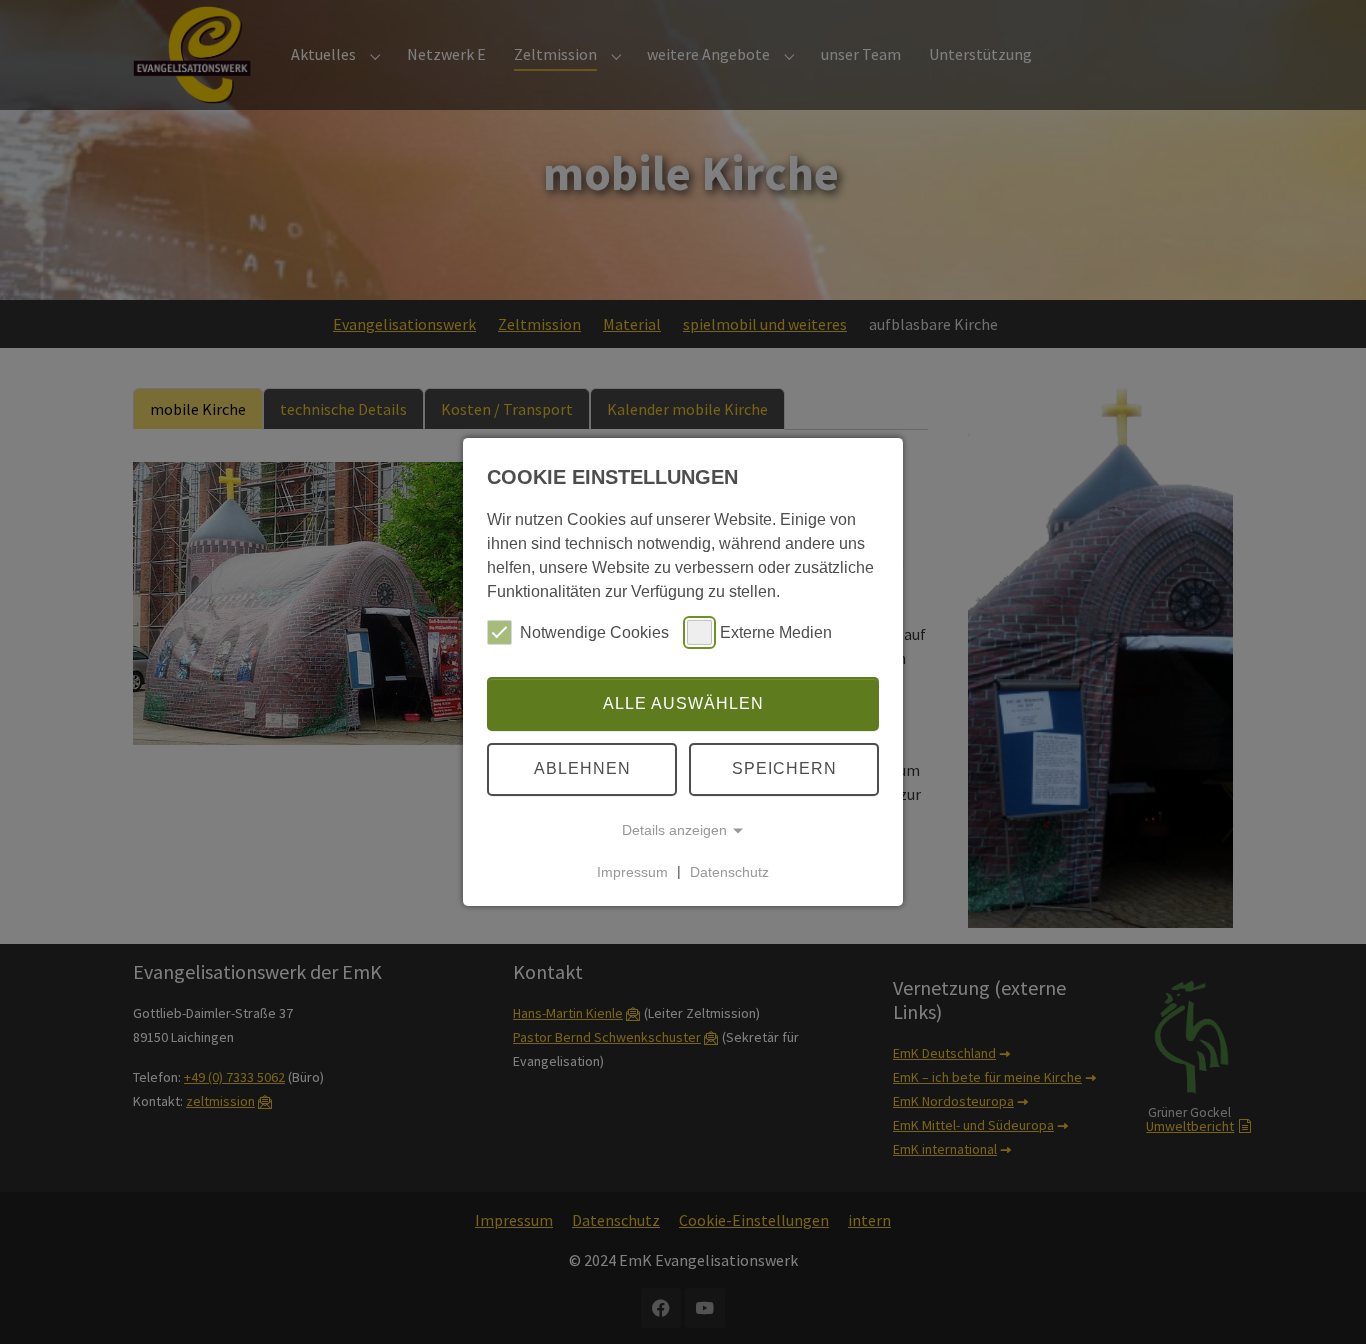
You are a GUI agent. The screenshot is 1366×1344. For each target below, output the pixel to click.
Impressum (632, 871)
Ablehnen (582, 768)
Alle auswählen (683, 703)
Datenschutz (729, 871)
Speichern (784, 768)
